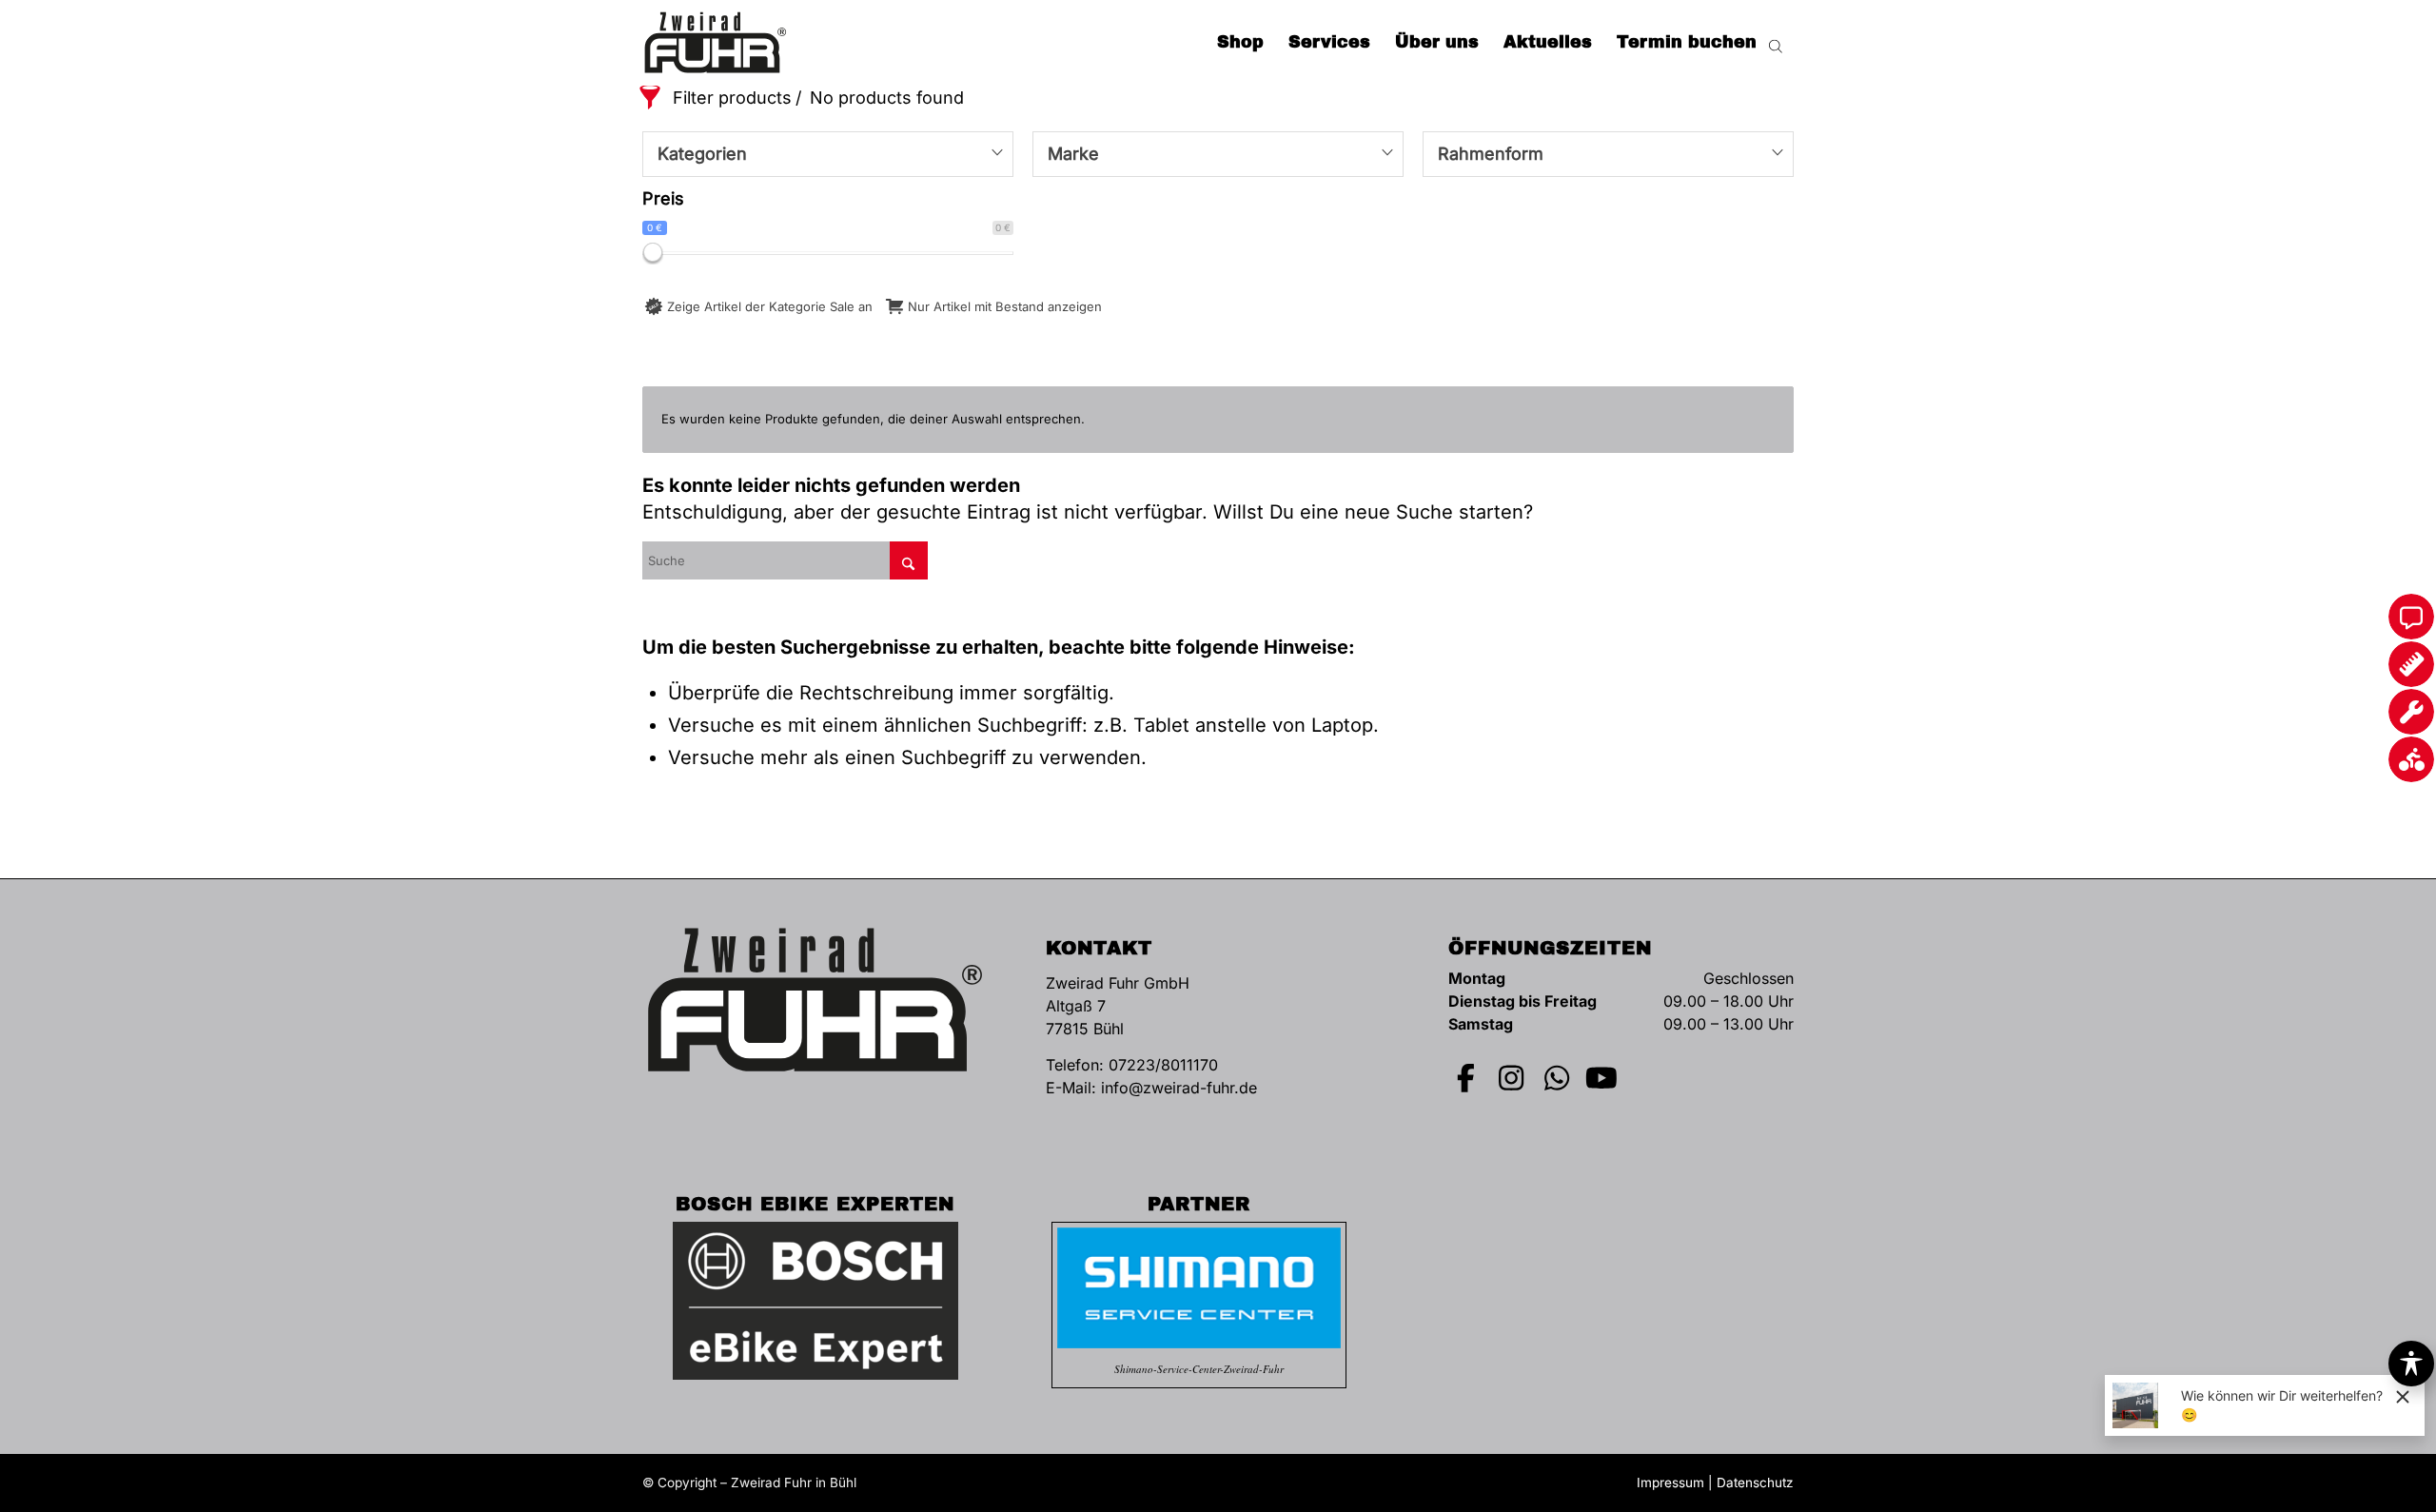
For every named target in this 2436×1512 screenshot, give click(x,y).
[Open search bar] (1776, 43)
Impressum (1670, 1483)
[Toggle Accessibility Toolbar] (2411, 1364)
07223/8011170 (1163, 1065)
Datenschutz (1755, 1483)
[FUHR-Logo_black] (716, 43)
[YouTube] (1602, 1078)
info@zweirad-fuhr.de (1179, 1088)
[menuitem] (1240, 43)
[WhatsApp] (1557, 1078)
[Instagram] (1512, 1078)
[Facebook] (1466, 1078)
